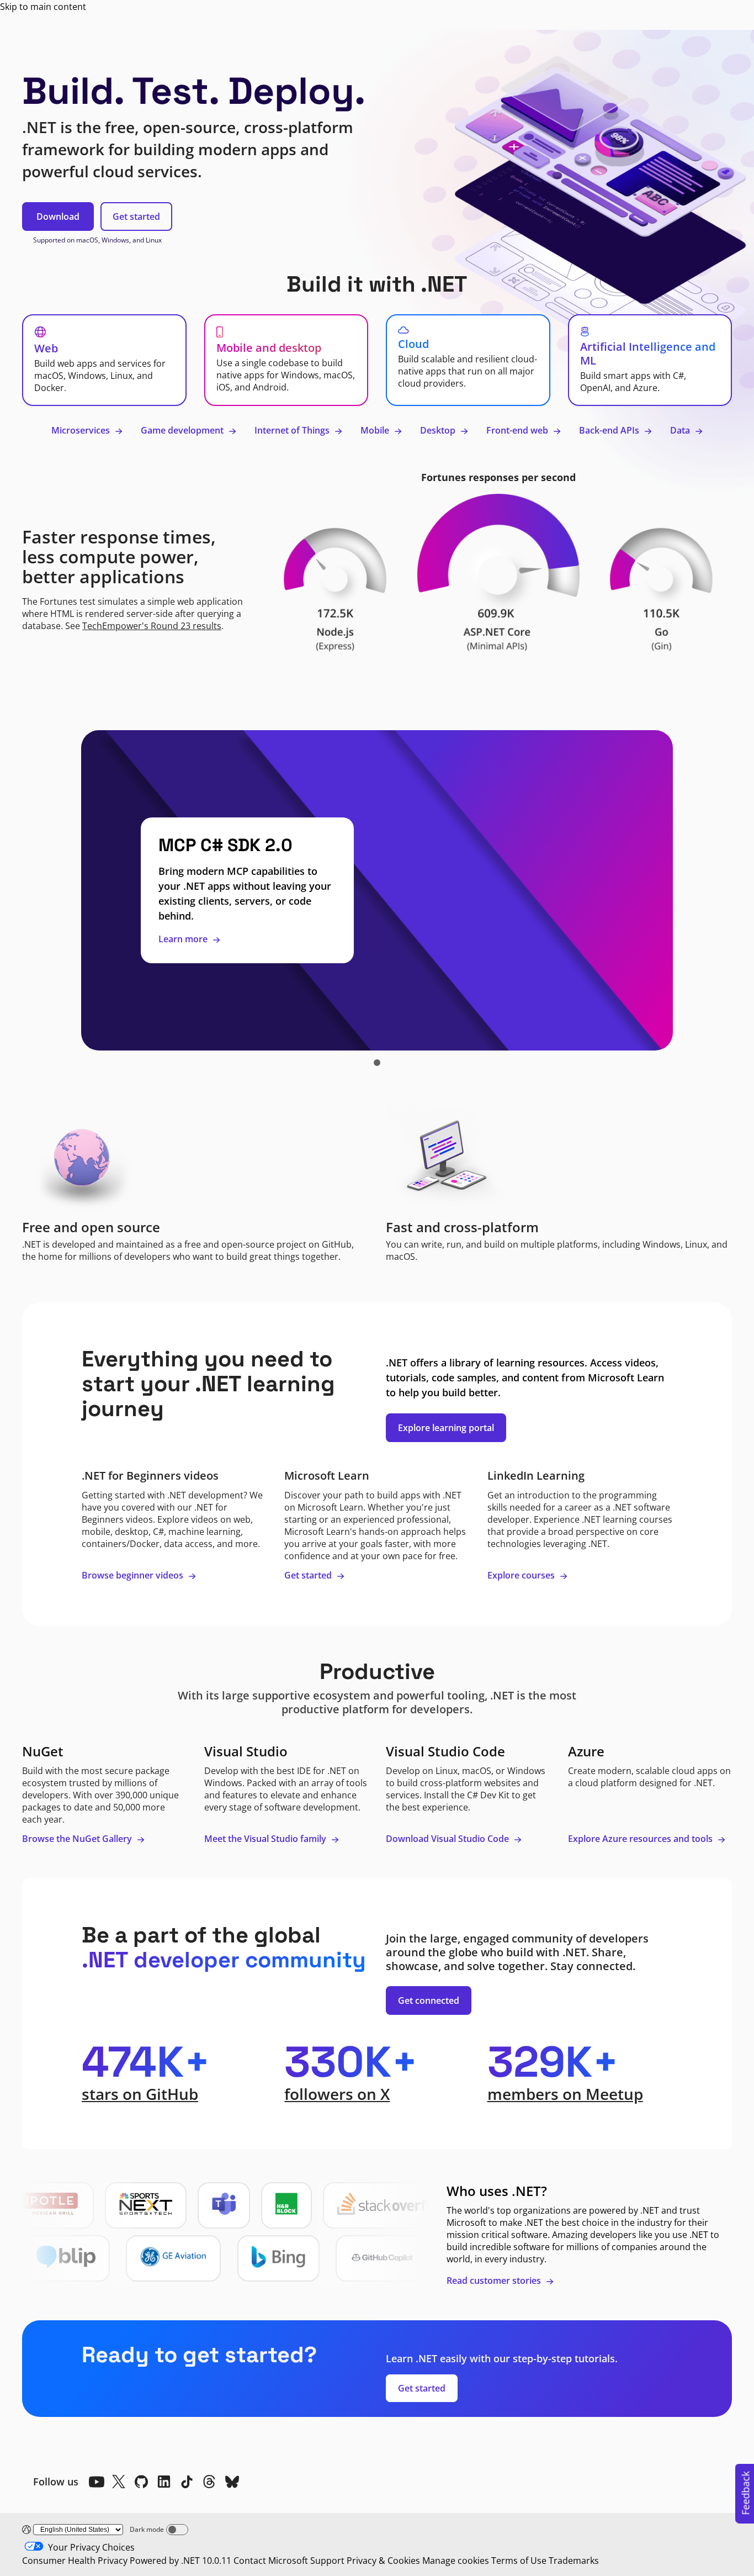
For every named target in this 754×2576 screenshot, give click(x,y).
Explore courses (522, 1575)
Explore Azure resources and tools (641, 1839)
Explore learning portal (446, 1428)
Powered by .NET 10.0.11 (180, 2561)
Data (681, 430)
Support (327, 2561)
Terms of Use (519, 2561)
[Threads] (209, 2482)
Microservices (82, 430)
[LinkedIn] (164, 2482)
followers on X (337, 2094)
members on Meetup (565, 2094)
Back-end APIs (610, 430)
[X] (119, 2482)
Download (58, 217)
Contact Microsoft (271, 2561)
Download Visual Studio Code (448, 1839)
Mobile (376, 430)
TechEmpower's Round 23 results (152, 626)
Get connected (429, 2000)
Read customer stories (495, 2281)
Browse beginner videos (134, 1575)
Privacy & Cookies (383, 2561)
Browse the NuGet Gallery (78, 1839)
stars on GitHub (140, 2094)
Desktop (439, 430)
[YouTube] (96, 2482)
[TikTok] (187, 2482)
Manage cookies (456, 2561)
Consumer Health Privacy (75, 2561)
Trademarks (574, 2561)
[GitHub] (141, 2482)
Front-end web (518, 430)
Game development (183, 430)
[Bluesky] (232, 2482)
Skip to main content (43, 7)
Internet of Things (293, 430)
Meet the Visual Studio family (266, 1839)
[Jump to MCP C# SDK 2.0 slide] (377, 1063)
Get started (136, 217)
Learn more (184, 939)
